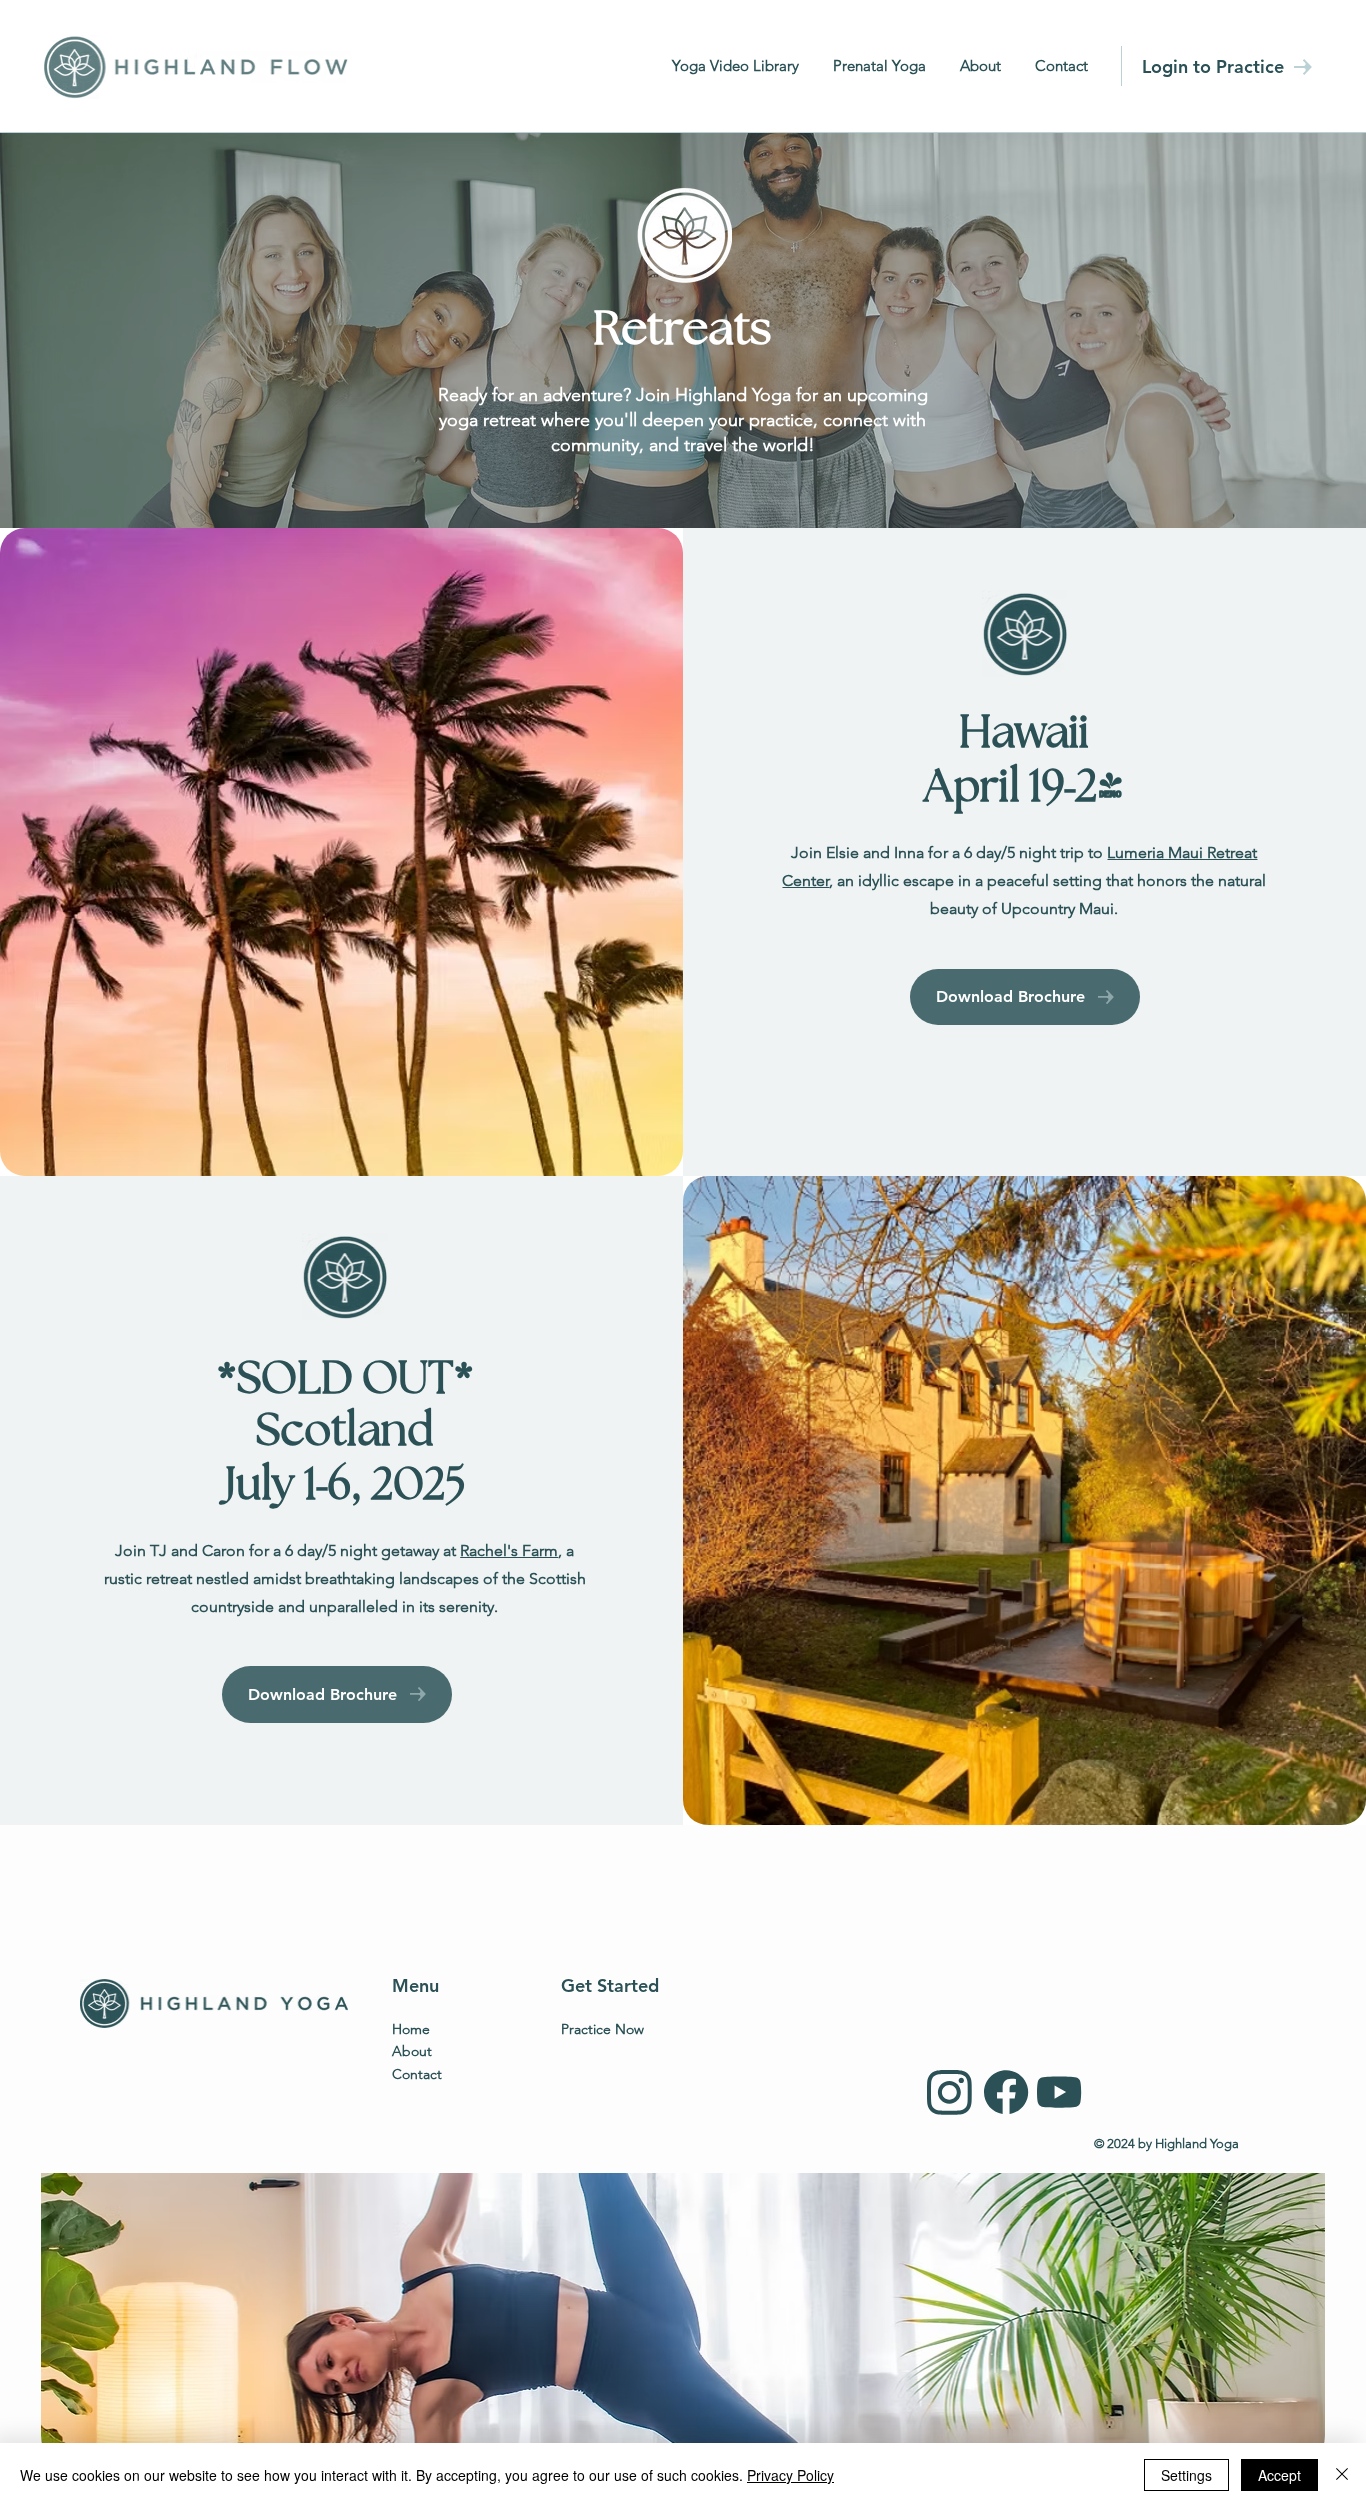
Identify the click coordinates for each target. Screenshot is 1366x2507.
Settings (1186, 2475)
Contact (417, 2074)
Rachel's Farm (509, 1550)
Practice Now (602, 2029)
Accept (1279, 2475)
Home (411, 2029)
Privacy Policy (790, 2475)
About (412, 2051)
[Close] (1342, 2475)
